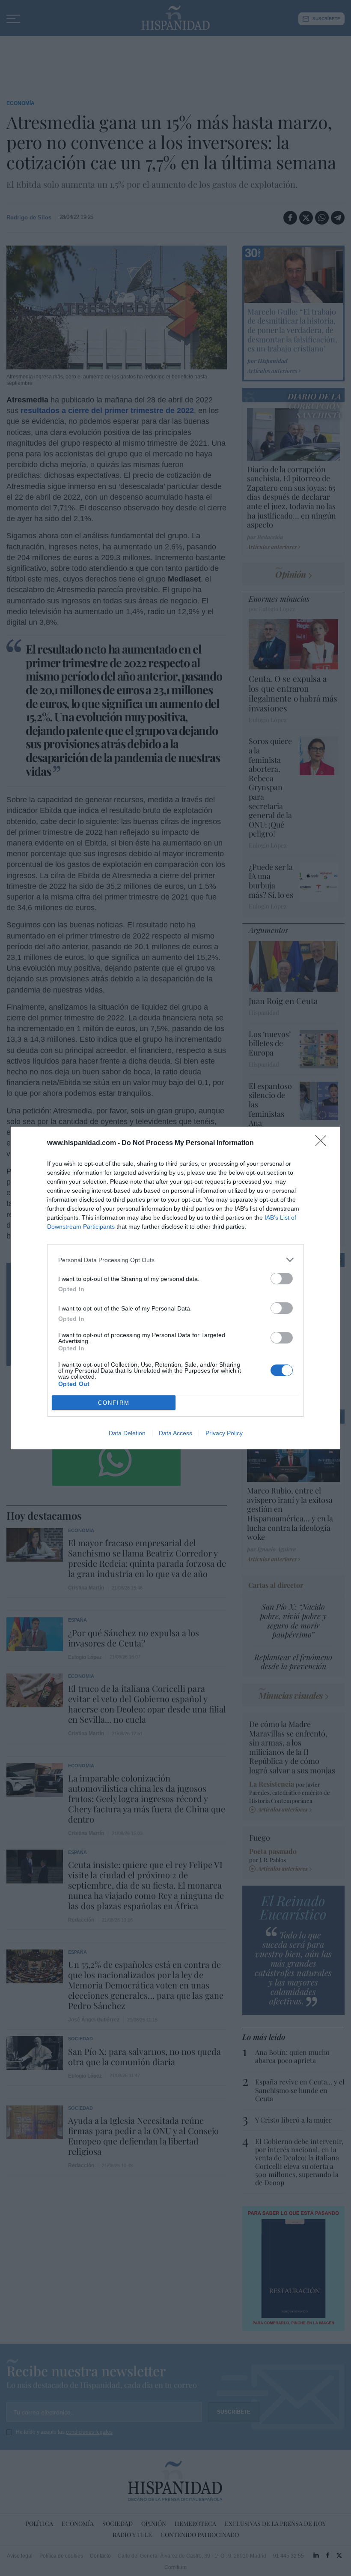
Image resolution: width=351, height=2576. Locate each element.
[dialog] (175, 1288)
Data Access (175, 1433)
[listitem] (175, 1260)
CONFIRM (114, 1403)
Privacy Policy (224, 1433)
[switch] (282, 1279)
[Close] (324, 1143)
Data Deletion (127, 1433)
